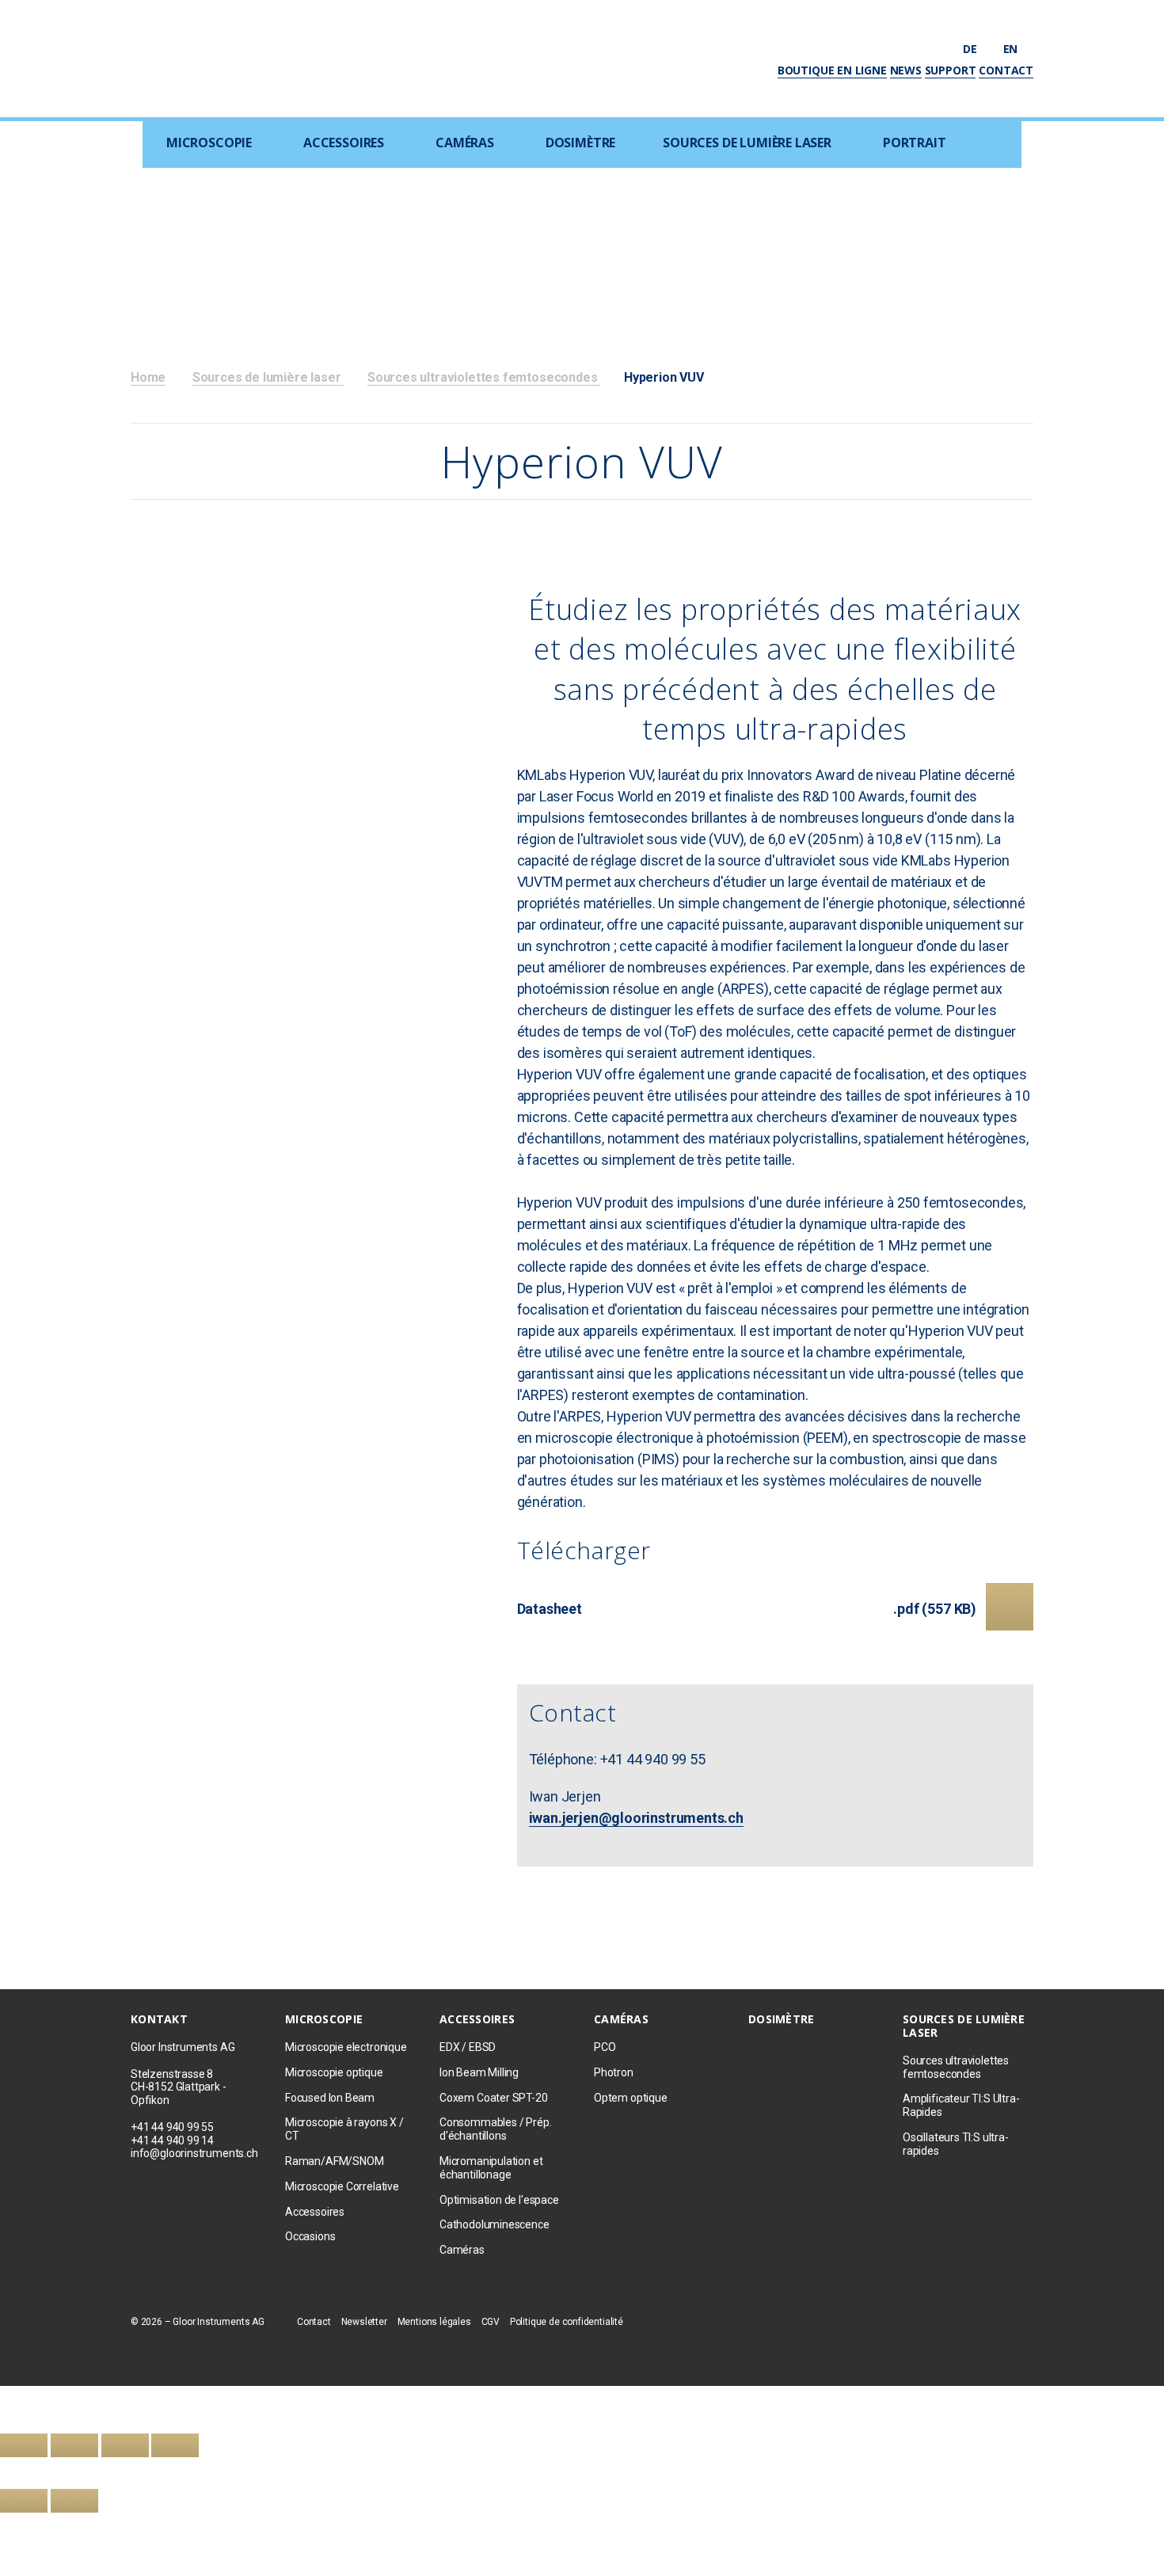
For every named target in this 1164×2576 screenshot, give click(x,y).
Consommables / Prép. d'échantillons (495, 2129)
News (906, 70)
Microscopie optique (334, 2072)
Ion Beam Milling (479, 2072)
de (971, 49)
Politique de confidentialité (567, 2322)
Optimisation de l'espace (499, 2200)
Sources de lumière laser (747, 143)
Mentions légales (434, 2322)
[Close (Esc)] (24, 2445)
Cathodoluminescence (495, 2224)
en (1012, 49)
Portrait (915, 143)
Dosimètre (580, 143)
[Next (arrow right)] (74, 2501)
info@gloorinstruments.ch (194, 2153)
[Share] (74, 2445)
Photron (614, 2072)
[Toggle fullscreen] (125, 2445)
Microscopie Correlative (342, 2186)
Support (951, 70)
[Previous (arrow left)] (24, 2501)
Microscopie (209, 143)
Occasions (310, 2236)
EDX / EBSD (468, 2047)
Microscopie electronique (346, 2047)
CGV (491, 2322)
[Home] (231, 57)
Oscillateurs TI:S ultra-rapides (956, 2144)
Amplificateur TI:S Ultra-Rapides (961, 2105)
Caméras (465, 143)
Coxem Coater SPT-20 (494, 2098)
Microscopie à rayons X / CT (344, 2129)
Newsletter (364, 2322)
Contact (1006, 70)
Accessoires (344, 143)
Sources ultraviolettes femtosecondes (484, 377)
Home (148, 377)
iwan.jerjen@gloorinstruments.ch (636, 1818)
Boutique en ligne (832, 70)
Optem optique (631, 2098)
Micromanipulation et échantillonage (491, 2168)
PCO (605, 2047)
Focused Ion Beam (330, 2098)
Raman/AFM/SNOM (334, 2161)
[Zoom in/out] (175, 2445)
